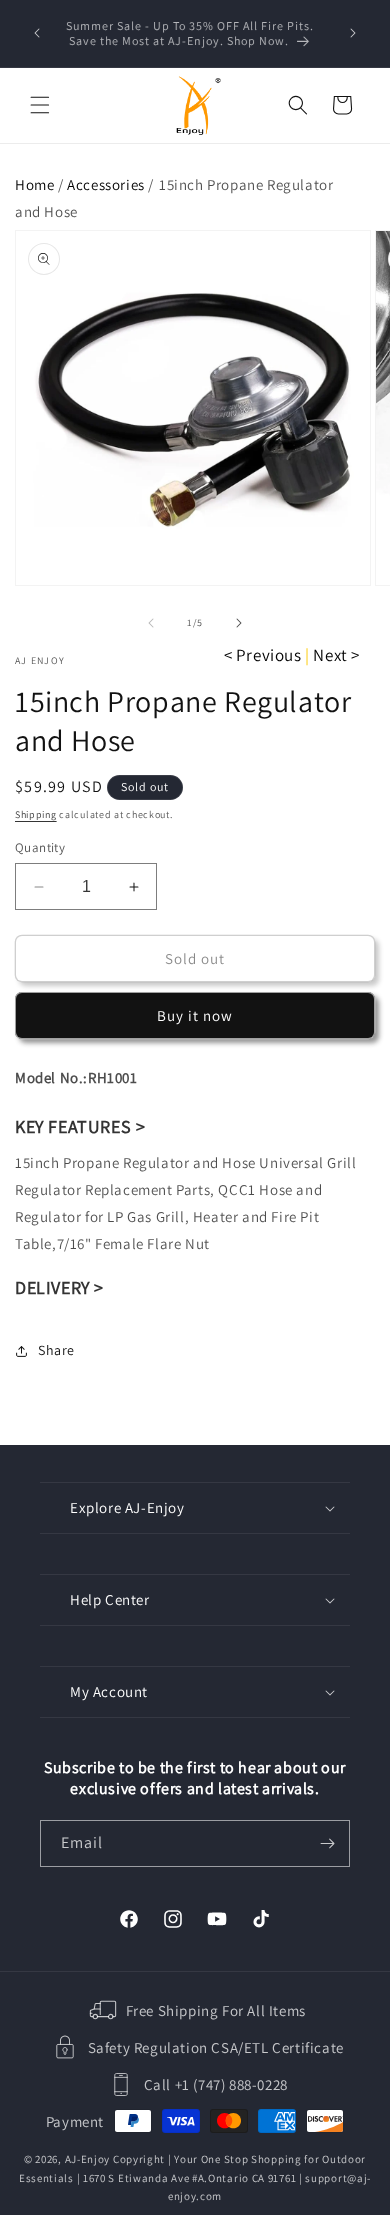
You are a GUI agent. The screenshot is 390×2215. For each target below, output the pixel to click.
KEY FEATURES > (80, 1126)
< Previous (263, 655)
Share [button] (56, 1350)
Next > (336, 655)
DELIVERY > (59, 1287)
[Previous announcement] (37, 33)
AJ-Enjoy (88, 2159)
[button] (40, 105)
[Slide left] (151, 623)
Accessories (106, 184)
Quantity (40, 847)
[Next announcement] (353, 33)
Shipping (36, 814)
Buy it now (195, 1015)
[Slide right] (239, 623)
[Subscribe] (327, 1843)
